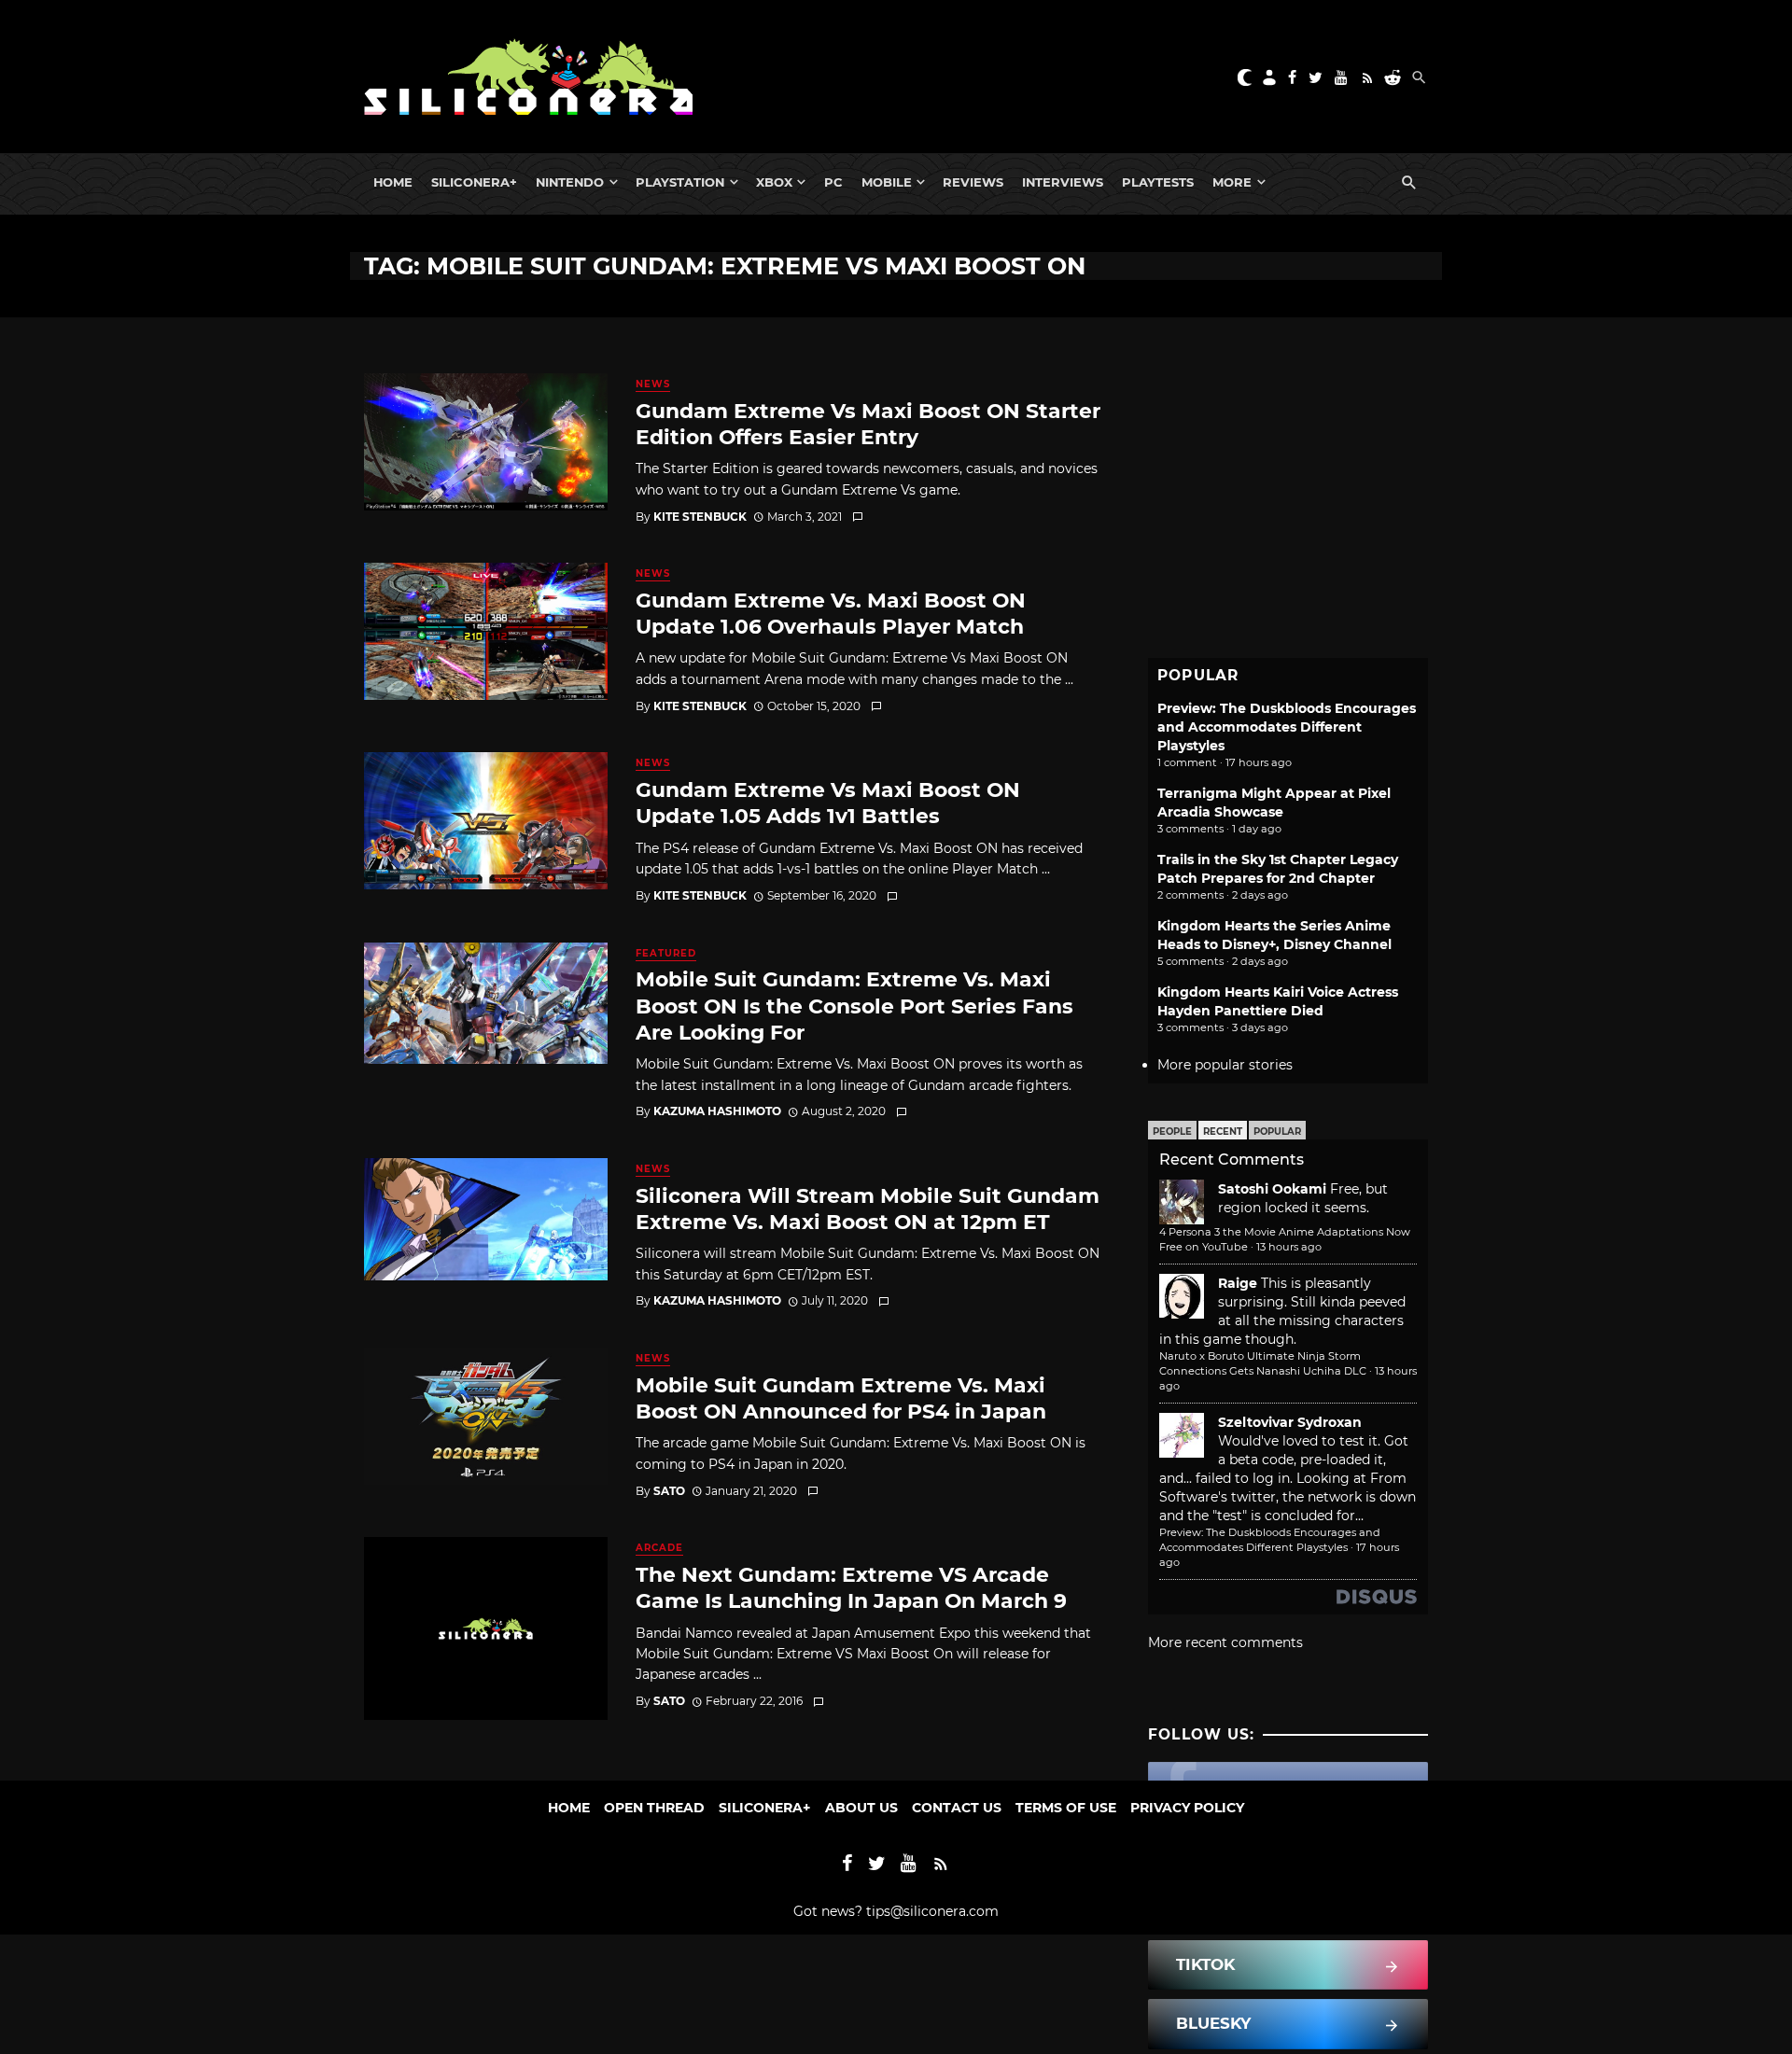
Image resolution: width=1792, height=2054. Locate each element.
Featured (666, 953)
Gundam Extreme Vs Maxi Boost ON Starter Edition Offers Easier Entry (868, 424)
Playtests (1158, 182)
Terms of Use (1066, 1808)
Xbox (774, 182)
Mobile (887, 182)
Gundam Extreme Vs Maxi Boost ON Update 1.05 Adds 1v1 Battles (828, 803)
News (653, 384)
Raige (1238, 1283)
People (1172, 1132)
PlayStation (680, 182)
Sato (669, 1491)
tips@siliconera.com (932, 1911)
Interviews (1063, 182)
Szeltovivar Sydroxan (1290, 1422)
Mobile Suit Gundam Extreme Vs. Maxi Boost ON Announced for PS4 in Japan (841, 1398)
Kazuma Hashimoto (717, 1111)
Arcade (659, 1548)
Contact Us (957, 1808)
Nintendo (570, 182)
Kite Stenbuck (700, 517)
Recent (1223, 1132)
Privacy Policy (1187, 1808)
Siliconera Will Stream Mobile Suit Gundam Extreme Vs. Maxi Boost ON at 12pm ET (868, 1209)
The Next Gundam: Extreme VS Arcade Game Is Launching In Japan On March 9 (851, 1587)
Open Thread (654, 1808)
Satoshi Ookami (1272, 1189)
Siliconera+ (474, 182)
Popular (1277, 1132)
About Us (861, 1808)
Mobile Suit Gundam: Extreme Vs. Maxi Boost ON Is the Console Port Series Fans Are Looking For (854, 1006)
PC (833, 182)
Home (393, 182)
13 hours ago (1289, 1247)
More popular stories (1225, 1065)
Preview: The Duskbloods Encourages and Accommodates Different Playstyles (1287, 727)
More (1232, 182)
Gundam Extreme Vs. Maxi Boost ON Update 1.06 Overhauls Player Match (831, 613)
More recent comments (1225, 1642)
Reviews (973, 182)
